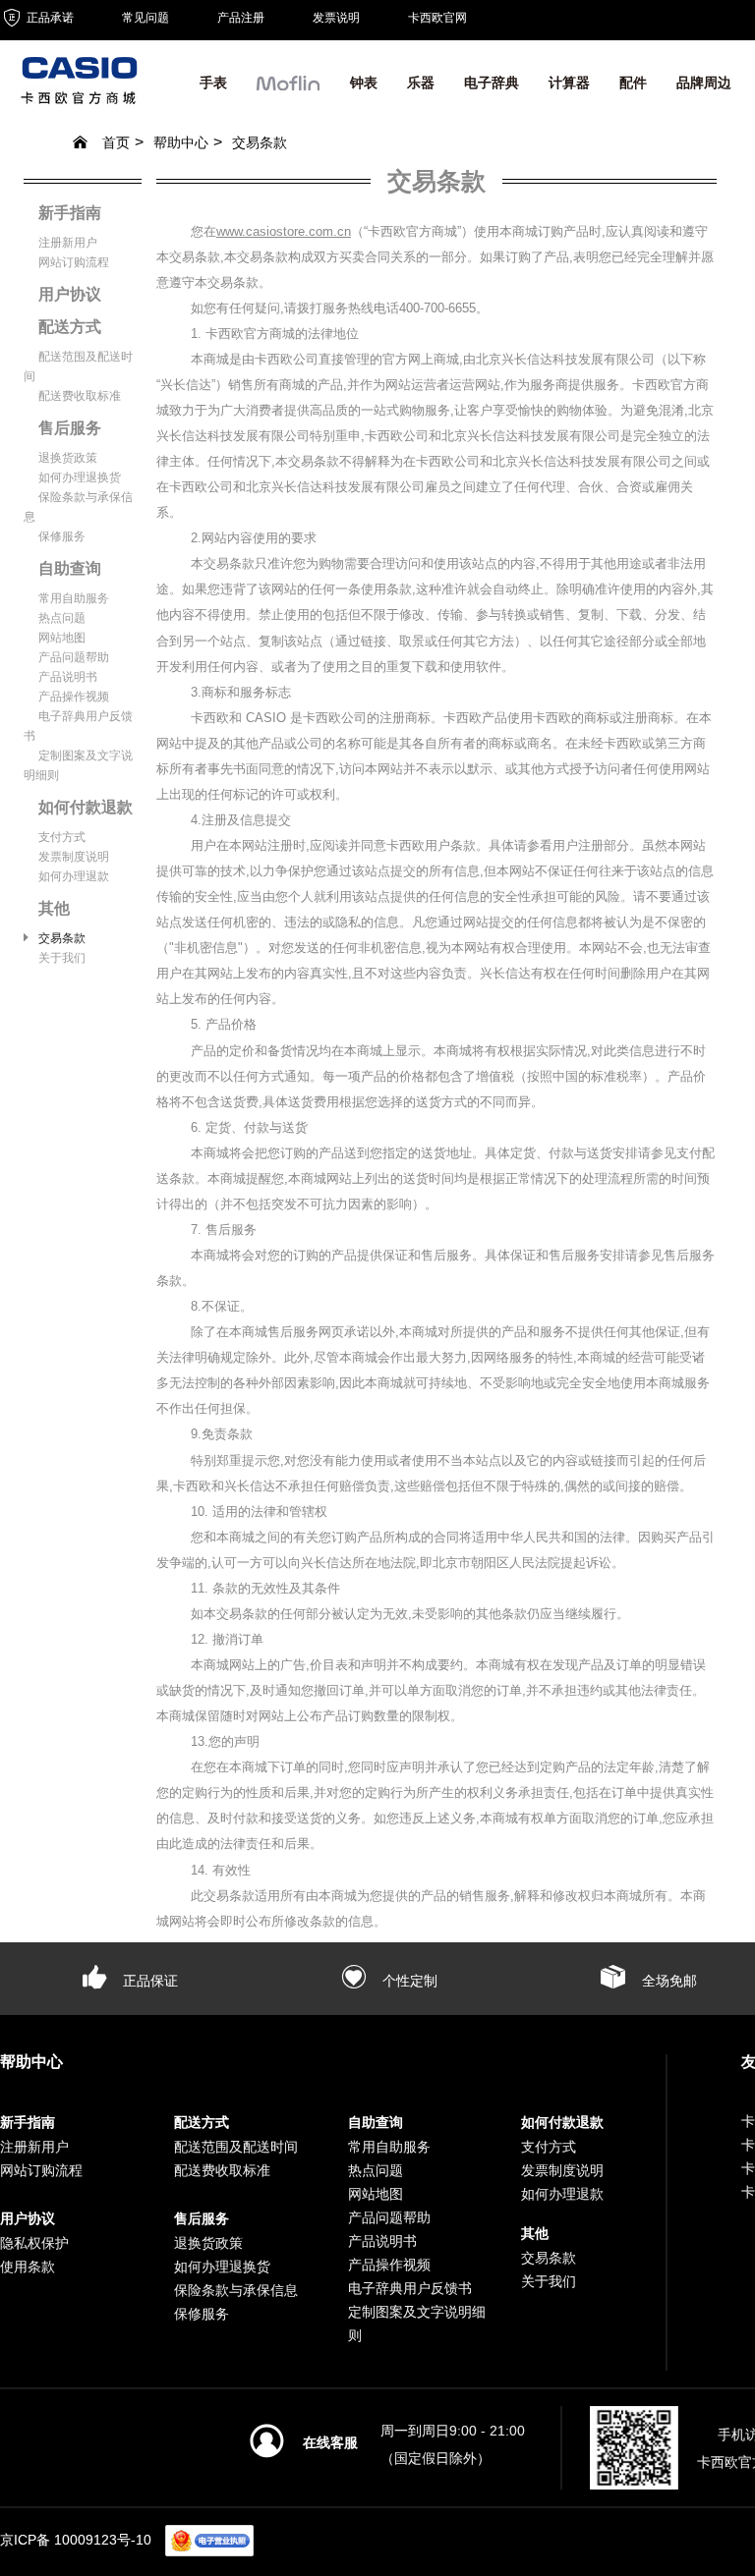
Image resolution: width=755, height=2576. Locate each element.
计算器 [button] (569, 83)
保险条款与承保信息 (236, 2290)
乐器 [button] (421, 83)
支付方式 (62, 837)
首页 (116, 142)
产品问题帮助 (74, 657)
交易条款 (260, 142)
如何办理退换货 (80, 477)
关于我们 (62, 958)
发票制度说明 (74, 857)
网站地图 (62, 638)
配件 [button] (633, 83)
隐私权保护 (34, 2243)
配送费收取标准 (80, 396)
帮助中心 (181, 142)
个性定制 (408, 1981)
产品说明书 (68, 677)
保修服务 (62, 536)
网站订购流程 (74, 262)
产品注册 (241, 18)
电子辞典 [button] (492, 83)
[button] (289, 88)
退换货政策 (68, 458)
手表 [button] (213, 83)
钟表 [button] (364, 83)
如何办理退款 (74, 876)
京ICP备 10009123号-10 (76, 2539)
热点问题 (62, 618)
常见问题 (145, 18)
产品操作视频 (74, 697)
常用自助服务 (74, 598)
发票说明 (336, 18)
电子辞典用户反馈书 (410, 2288)
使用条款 (28, 2267)
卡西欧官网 (437, 18)
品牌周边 (704, 83)
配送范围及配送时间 (236, 2147)
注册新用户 (68, 243)
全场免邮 (668, 1981)
